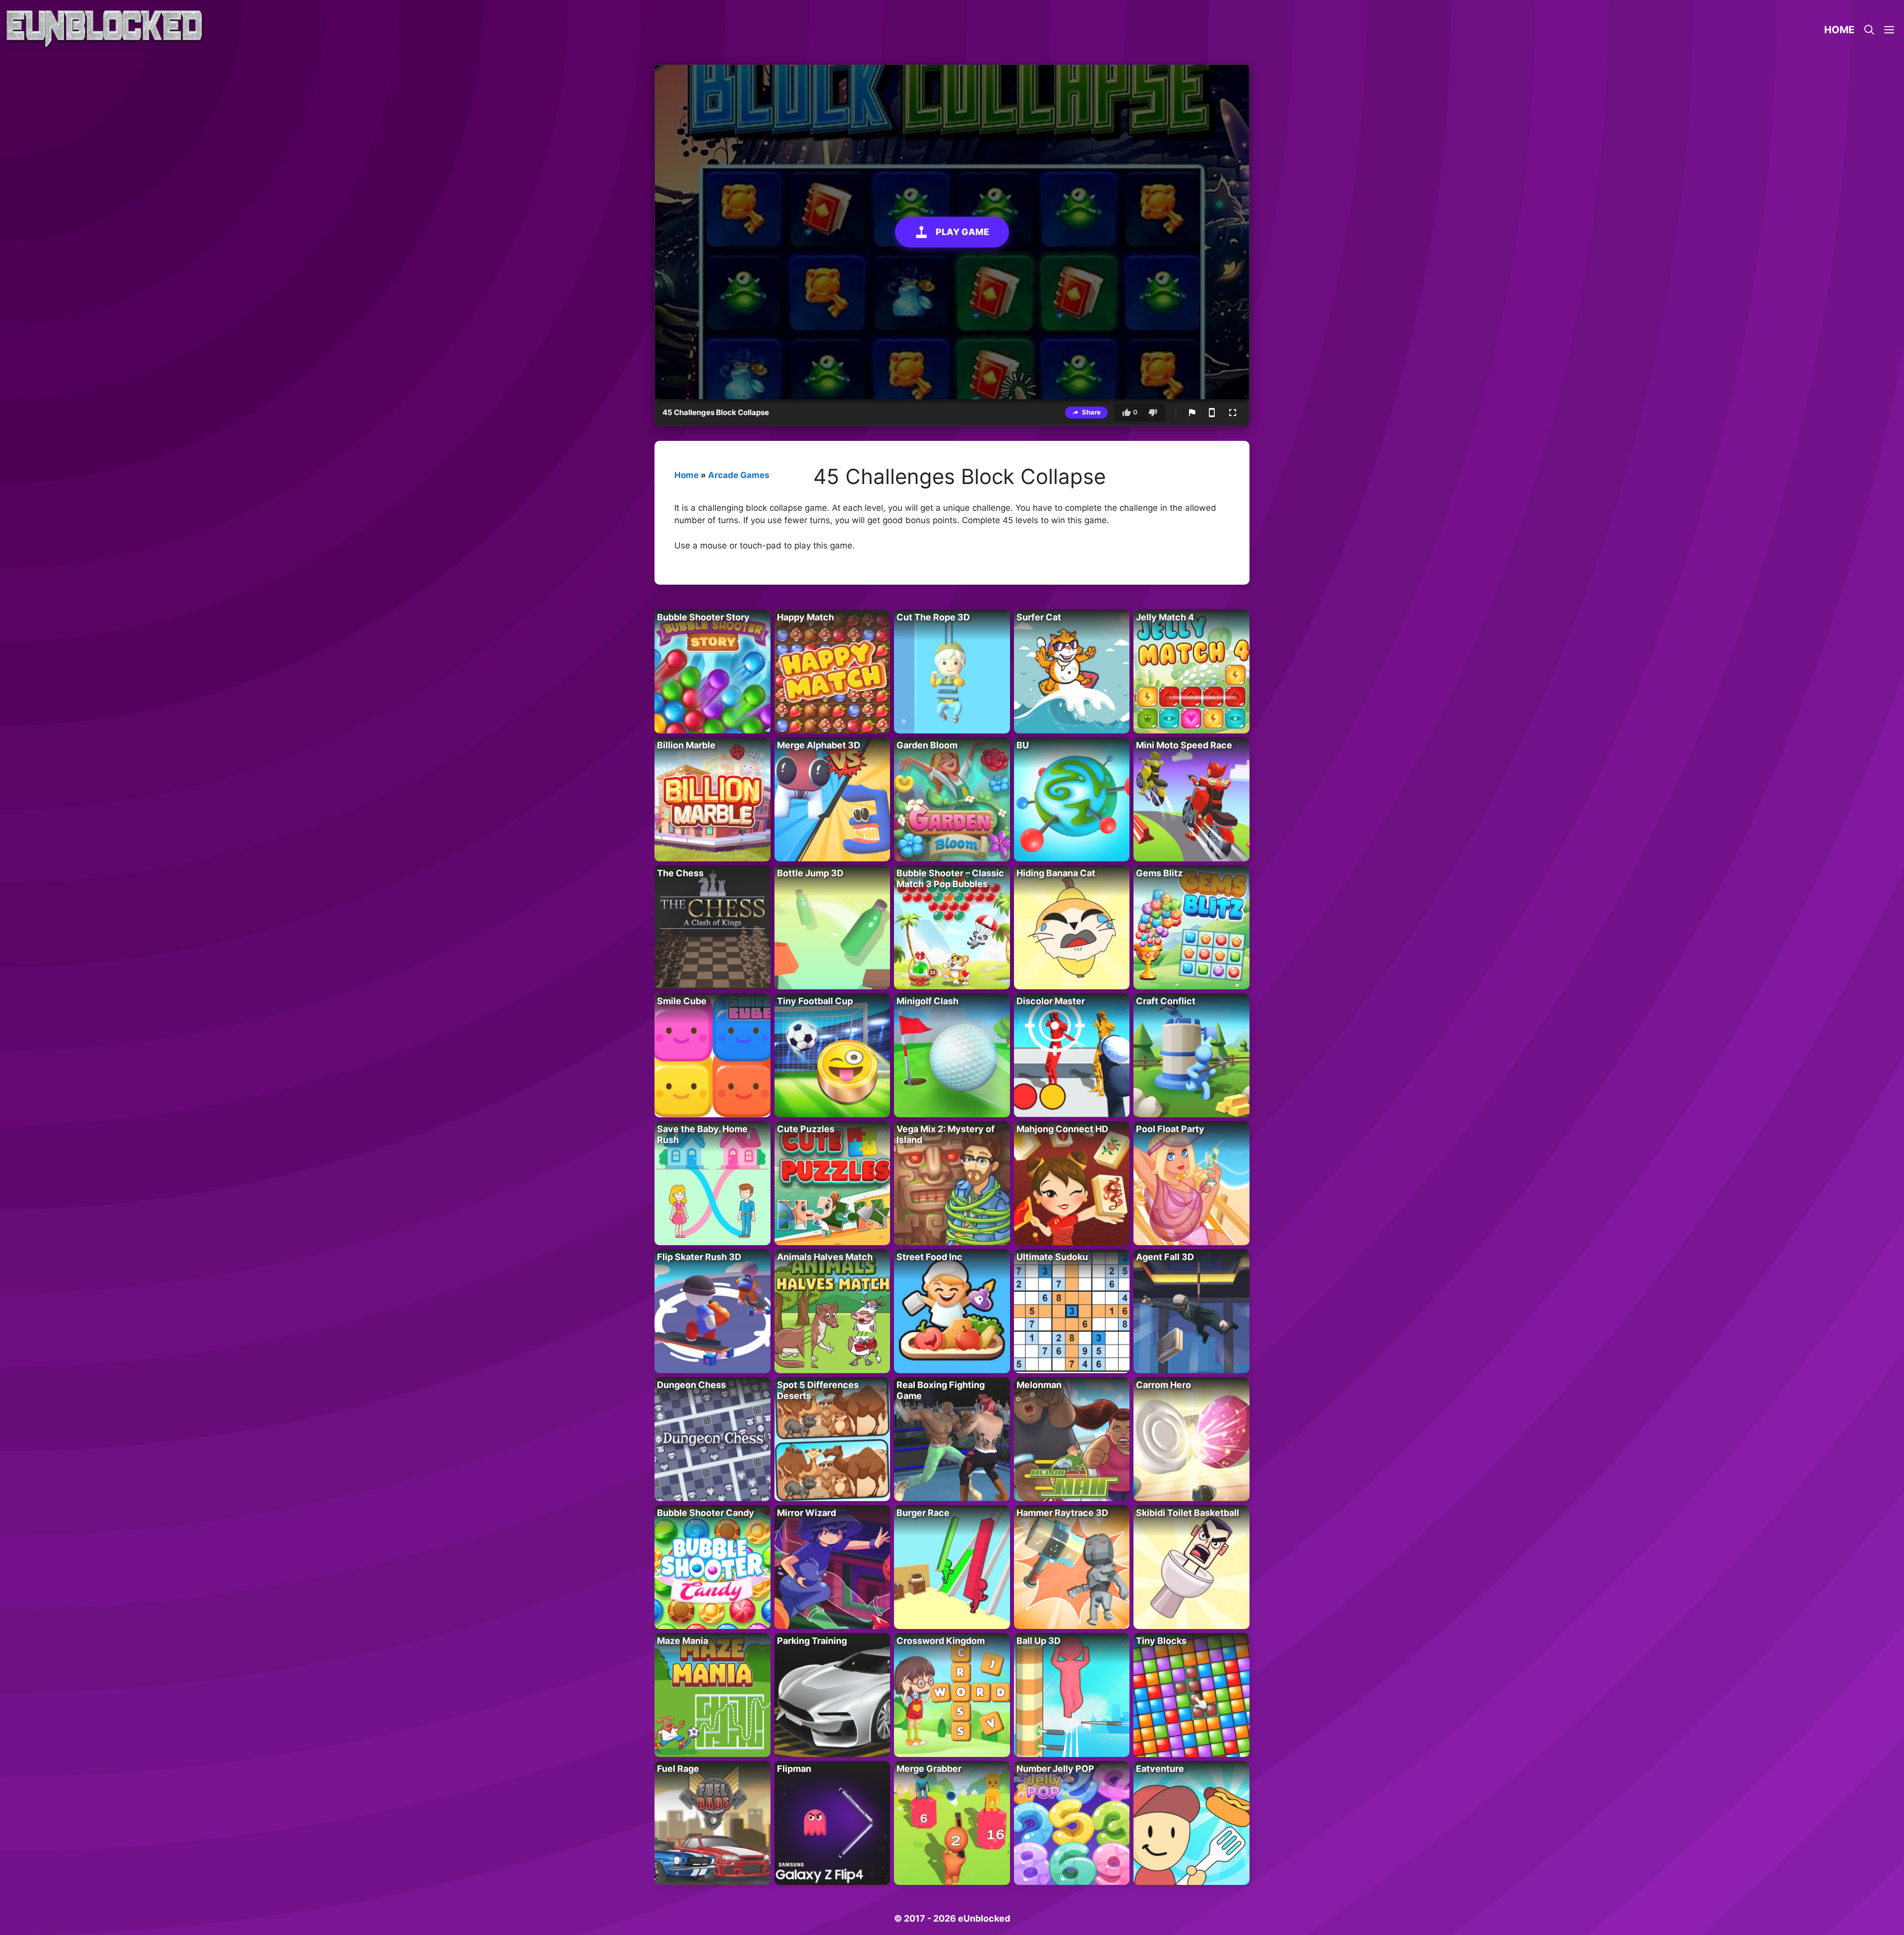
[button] (1889, 30)
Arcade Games (739, 475)
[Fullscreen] (1233, 413)
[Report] (1192, 413)
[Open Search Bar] (1869, 30)
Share (1091, 412)
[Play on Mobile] (1212, 413)
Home (1839, 30)
